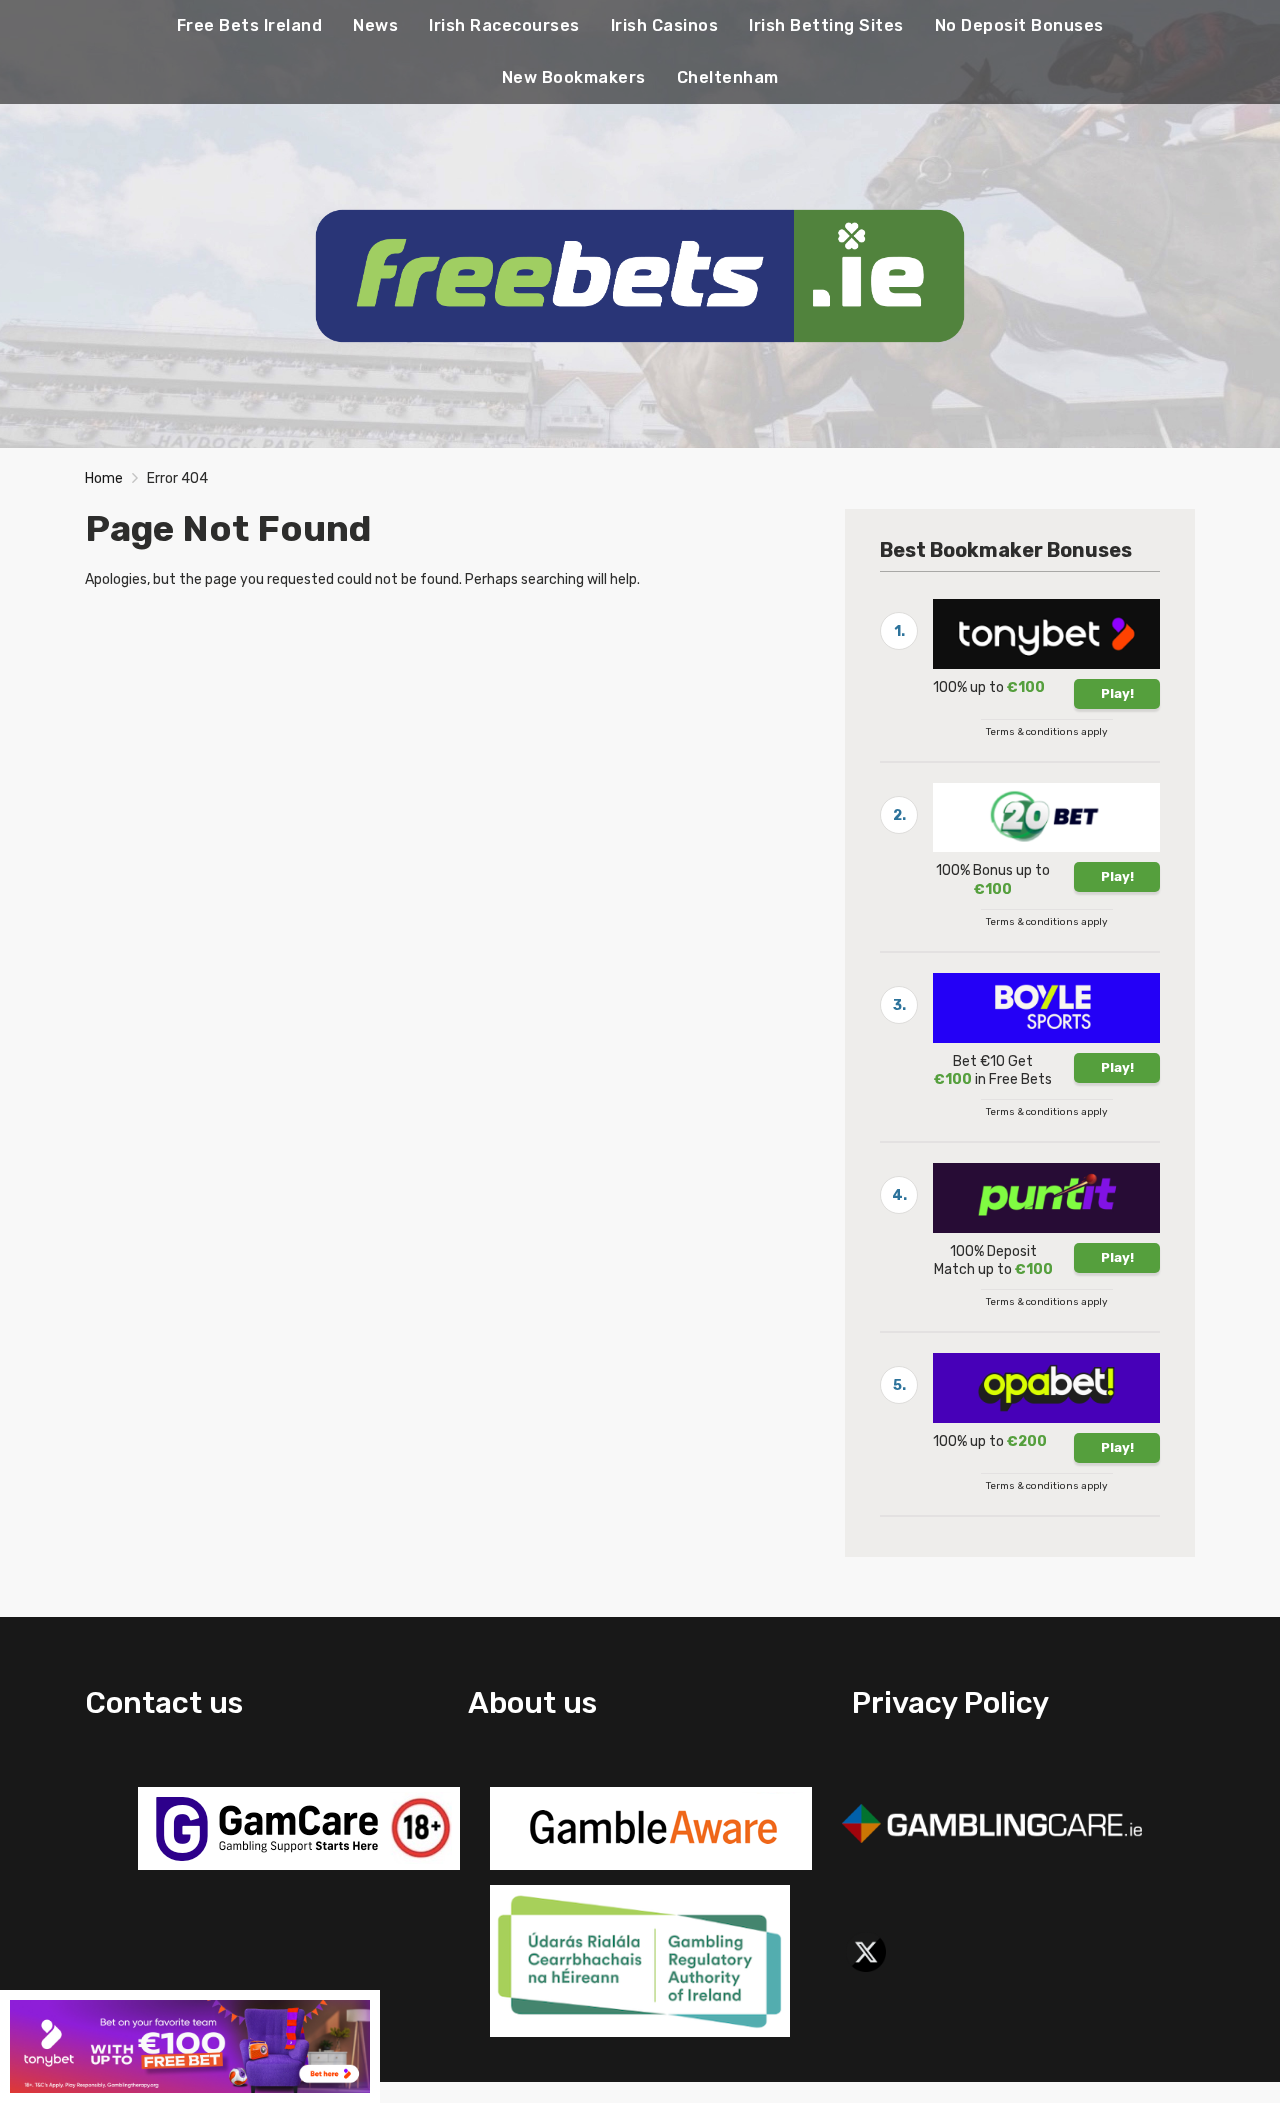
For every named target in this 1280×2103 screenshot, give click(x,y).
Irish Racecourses (504, 25)
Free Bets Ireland (250, 25)
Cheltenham (728, 77)
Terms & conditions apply (1047, 732)
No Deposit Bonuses (1019, 25)
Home (104, 478)
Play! (1117, 693)
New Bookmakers (574, 77)
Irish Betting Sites (826, 25)
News (375, 25)
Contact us (164, 1703)
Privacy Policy (950, 1703)
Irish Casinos (665, 25)
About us (532, 1703)
